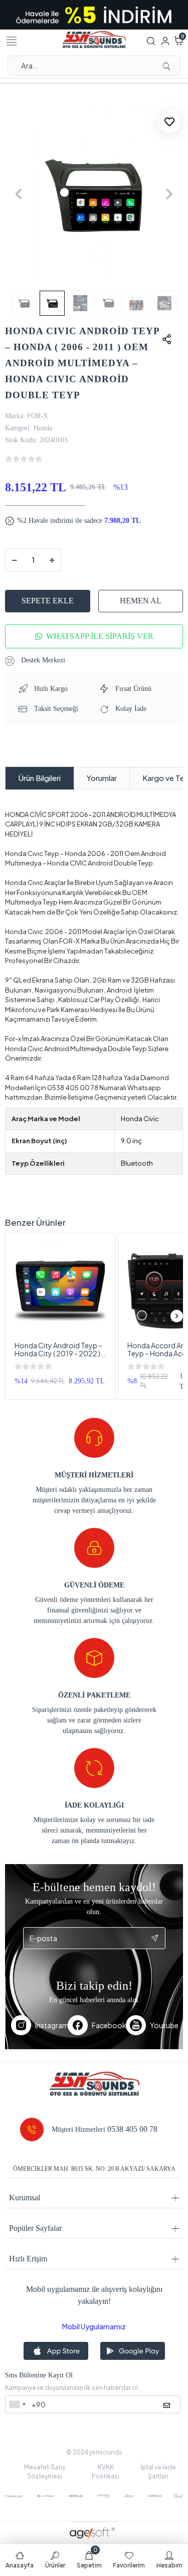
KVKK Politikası (106, 2472)
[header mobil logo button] (94, 39)
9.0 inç (131, 1141)
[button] (18, 194)
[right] (177, 1316)
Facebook (109, 2025)
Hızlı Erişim (28, 2259)
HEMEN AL (141, 601)
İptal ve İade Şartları (158, 2472)
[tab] (40, 778)
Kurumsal (25, 2198)
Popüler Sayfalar (35, 2228)
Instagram (52, 2025)
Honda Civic (140, 1119)
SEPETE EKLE (48, 601)
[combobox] (17, 2404)
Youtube (164, 2025)
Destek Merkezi (42, 660)
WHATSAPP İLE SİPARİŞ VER (100, 636)
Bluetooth (137, 1163)
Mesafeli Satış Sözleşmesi (45, 2472)
